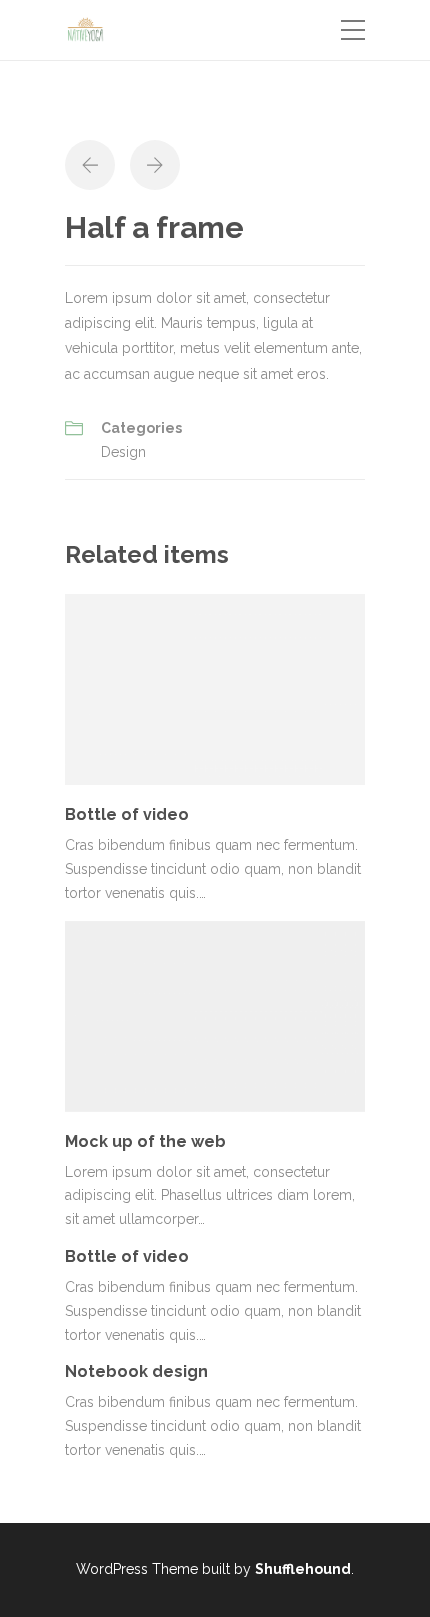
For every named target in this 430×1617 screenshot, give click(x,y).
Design (123, 452)
